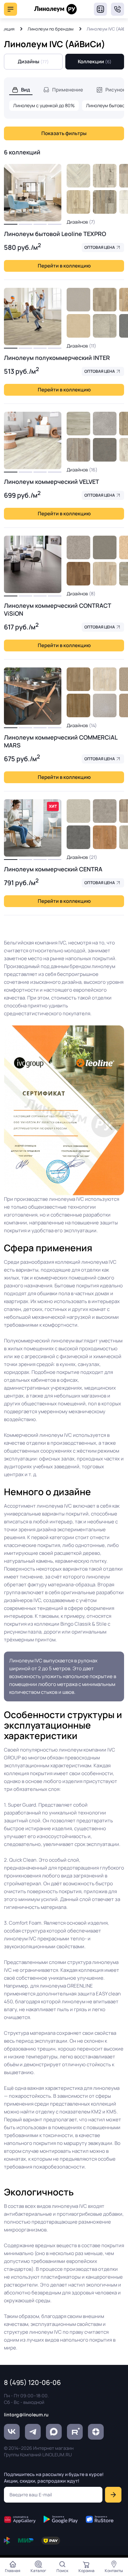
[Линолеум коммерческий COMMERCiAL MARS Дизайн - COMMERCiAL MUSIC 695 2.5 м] (105, 705)
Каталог (38, 2571)
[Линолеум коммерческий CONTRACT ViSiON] (33, 564)
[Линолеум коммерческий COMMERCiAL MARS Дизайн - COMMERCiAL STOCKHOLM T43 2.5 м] (105, 679)
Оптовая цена (100, 247)
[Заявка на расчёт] (100, 9)
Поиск (62, 2571)
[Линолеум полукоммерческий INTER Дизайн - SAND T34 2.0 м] (78, 326)
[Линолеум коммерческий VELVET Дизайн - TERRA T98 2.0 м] (105, 450)
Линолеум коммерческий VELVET (52, 482)
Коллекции (95, 61)
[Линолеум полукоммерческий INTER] (33, 317)
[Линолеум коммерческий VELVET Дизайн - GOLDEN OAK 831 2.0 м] (78, 424)
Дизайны (33, 61)
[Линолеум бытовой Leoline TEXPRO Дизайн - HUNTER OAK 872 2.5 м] (105, 202)
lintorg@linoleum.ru (26, 2415)
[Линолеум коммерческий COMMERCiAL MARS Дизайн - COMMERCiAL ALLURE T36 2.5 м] (78, 679)
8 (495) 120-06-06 (117, 9)
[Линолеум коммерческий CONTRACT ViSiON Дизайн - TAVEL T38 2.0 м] (105, 574)
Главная (13, 2571)
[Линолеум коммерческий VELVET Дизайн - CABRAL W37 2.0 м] (78, 450)
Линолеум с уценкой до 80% (44, 105)
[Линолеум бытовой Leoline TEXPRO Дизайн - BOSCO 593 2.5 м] (78, 176)
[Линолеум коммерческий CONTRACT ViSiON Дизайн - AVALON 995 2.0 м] (78, 547)
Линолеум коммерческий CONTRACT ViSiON (57, 609)
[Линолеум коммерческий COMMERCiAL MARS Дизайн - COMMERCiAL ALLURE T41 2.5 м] (78, 705)
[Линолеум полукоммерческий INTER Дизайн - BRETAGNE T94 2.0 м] (105, 300)
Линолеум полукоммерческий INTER (57, 358)
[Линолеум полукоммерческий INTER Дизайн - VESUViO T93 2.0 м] (105, 326)
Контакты (114, 2571)
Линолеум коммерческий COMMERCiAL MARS (61, 741)
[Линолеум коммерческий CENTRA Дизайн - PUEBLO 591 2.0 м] (78, 811)
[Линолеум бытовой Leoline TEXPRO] (33, 193)
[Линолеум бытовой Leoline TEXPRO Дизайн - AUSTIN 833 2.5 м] (78, 202)
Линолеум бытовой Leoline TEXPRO (55, 234)
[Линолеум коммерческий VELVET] (33, 440)
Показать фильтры (64, 133)
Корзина (86, 2571)
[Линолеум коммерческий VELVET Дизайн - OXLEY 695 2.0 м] (105, 424)
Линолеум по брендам (51, 29)
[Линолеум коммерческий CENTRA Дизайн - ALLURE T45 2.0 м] (105, 837)
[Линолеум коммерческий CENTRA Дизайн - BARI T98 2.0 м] (78, 837)
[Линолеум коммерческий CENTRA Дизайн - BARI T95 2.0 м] (105, 811)
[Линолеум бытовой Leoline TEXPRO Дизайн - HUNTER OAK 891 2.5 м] (105, 176)
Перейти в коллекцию (64, 266)
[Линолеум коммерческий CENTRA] (33, 828)
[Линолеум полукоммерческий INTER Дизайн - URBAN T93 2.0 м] (78, 300)
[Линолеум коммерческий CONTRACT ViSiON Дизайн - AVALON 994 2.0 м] (105, 547)
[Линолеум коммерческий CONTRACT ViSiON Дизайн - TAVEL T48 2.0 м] (78, 574)
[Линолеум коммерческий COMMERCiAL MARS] (33, 696)
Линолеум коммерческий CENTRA (53, 869)
